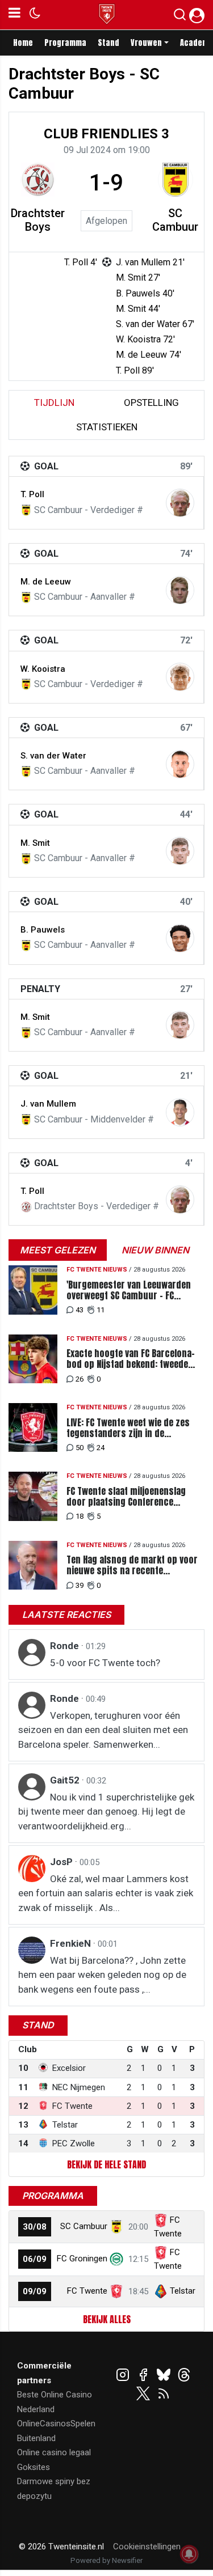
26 (80, 1379)
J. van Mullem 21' (150, 262)
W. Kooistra (43, 669)
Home (23, 43)
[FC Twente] (116, 2291)
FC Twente (87, 2291)
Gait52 (66, 1780)
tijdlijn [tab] (54, 402)
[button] (180, 17)
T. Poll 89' (135, 370)
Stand (108, 43)
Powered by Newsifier (106, 2560)
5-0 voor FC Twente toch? (105, 1663)
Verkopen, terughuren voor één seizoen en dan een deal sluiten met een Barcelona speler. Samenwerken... (103, 1730)
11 (101, 1310)
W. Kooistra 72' (145, 339)
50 (80, 1448)
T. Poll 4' (81, 262)
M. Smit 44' (138, 309)
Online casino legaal (54, 2452)
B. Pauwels (43, 930)
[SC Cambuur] (176, 180)
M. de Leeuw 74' (149, 355)
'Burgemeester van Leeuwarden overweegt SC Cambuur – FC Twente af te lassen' (129, 1290)
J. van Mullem (48, 1104)
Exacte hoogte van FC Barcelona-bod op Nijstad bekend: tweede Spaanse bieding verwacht (131, 1359)
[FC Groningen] (116, 2259)
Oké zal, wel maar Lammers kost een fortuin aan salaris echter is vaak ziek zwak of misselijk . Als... (106, 1893)
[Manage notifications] (189, 2554)
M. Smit (35, 843)
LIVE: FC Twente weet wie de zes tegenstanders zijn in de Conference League (128, 1428)
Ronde (66, 1646)
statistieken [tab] (107, 427)
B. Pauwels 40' (145, 293)
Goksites (34, 2467)
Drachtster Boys (38, 220)
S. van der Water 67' (155, 324)
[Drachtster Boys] (38, 180)
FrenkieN (72, 1943)
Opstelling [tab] (151, 402)
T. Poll (32, 494)
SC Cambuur (175, 220)
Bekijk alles (107, 2319)
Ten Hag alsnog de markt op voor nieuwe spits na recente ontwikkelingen (132, 1565)
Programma (65, 43)
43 (80, 1310)
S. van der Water (53, 756)
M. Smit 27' (138, 277)
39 (80, 1585)
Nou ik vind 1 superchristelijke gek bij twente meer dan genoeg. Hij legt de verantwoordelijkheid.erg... (106, 1812)
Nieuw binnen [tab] (155, 1250)
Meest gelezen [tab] (58, 1250)
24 (101, 1448)
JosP (62, 1862)
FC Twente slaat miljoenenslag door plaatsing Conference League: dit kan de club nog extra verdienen (132, 1497)
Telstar (183, 2291)
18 (80, 1516)
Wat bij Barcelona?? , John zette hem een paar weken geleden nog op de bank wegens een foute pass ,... (102, 1975)
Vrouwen (146, 43)
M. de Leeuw (46, 582)
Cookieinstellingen (147, 2547)
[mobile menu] (14, 15)
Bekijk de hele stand (106, 2164)
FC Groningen (82, 2259)
